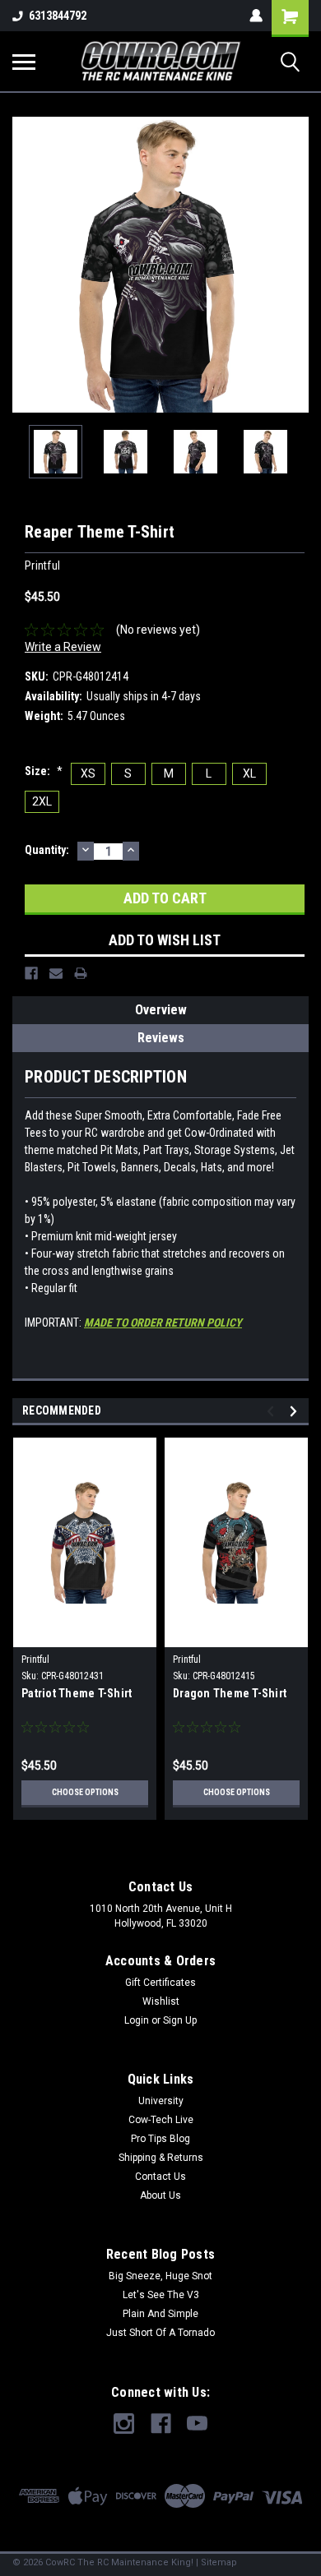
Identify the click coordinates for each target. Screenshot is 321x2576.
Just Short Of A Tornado (160, 2333)
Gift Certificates (160, 1983)
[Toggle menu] (24, 62)
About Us (160, 2195)
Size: (44, 771)
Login (137, 2020)
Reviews (161, 1038)
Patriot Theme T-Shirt (77, 1693)
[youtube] (197, 2424)
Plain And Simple (160, 2314)
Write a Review (63, 647)
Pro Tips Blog (160, 2139)
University (161, 2101)
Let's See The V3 (161, 2295)
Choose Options (85, 1792)
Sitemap (219, 2562)
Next (296, 265)
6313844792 (58, 16)
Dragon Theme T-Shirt (230, 1693)
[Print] (81, 973)
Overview (161, 1010)
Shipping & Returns (161, 2158)
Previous (25, 265)
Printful (35, 1660)
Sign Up (180, 2020)
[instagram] (124, 2424)
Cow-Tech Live (161, 2120)
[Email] (56, 973)
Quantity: (47, 850)
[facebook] (161, 2424)
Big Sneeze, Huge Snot (160, 2276)
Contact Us (160, 2177)
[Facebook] (31, 973)
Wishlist (161, 2001)
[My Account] (256, 16)
